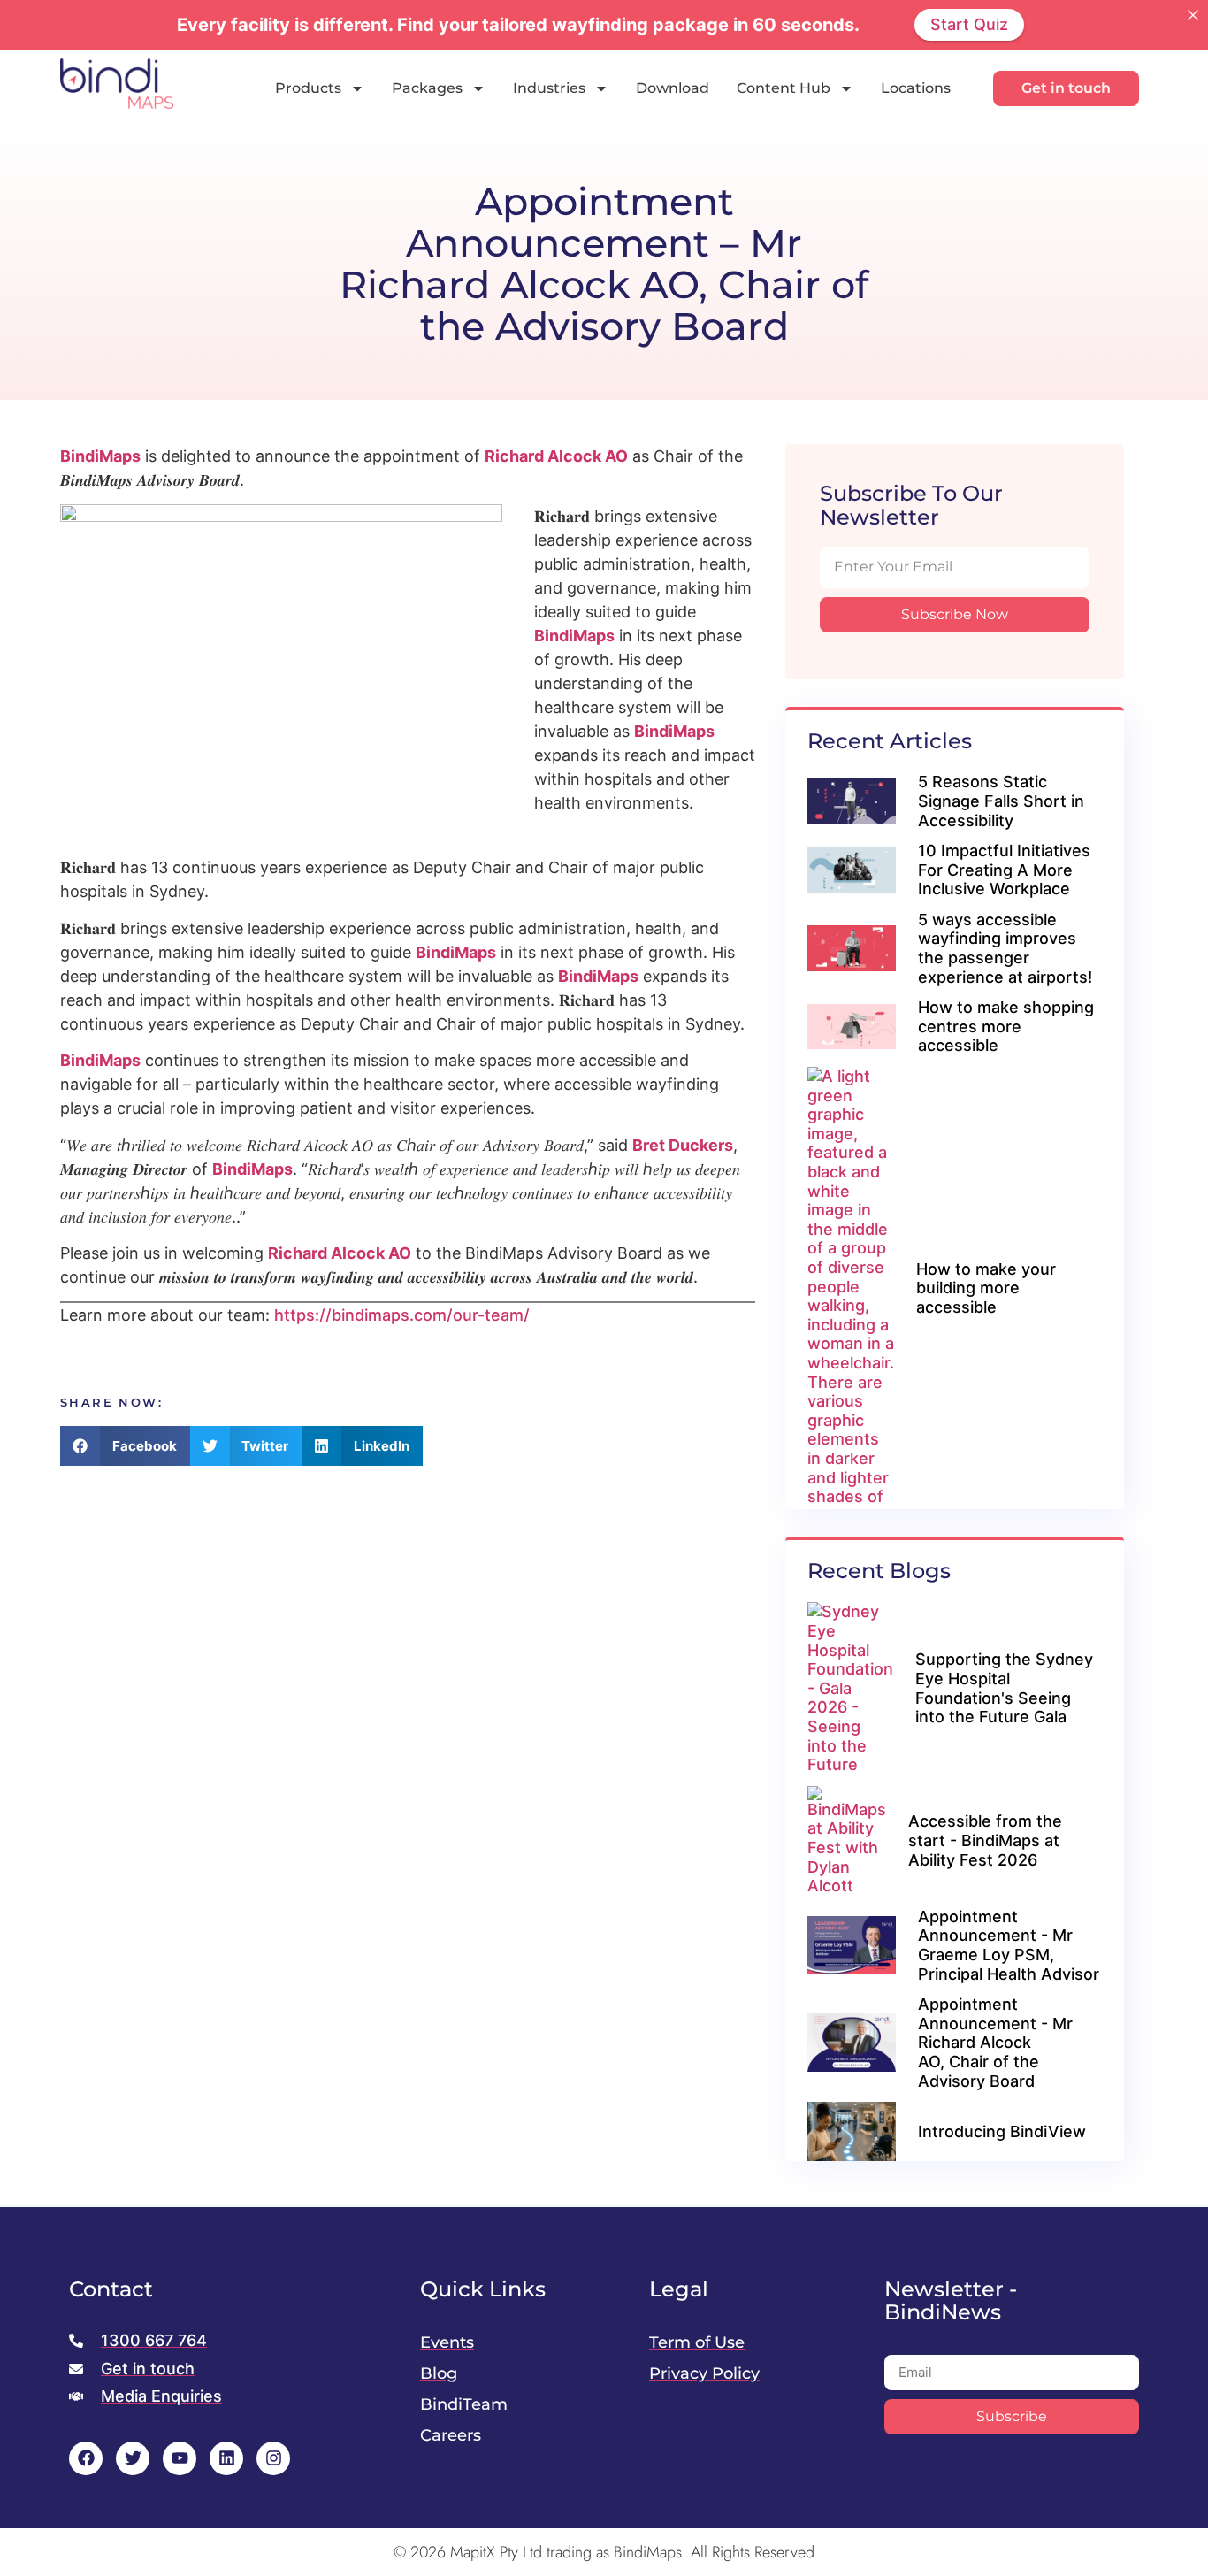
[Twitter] (133, 2458)
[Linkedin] (226, 2458)
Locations (916, 88)
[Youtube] (180, 2458)
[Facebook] (86, 2458)
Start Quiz (969, 24)
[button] (125, 1446)
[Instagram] (273, 2458)
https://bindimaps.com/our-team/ (402, 1315)
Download (673, 88)
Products (308, 88)
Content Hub (784, 88)
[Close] (1193, 15)
